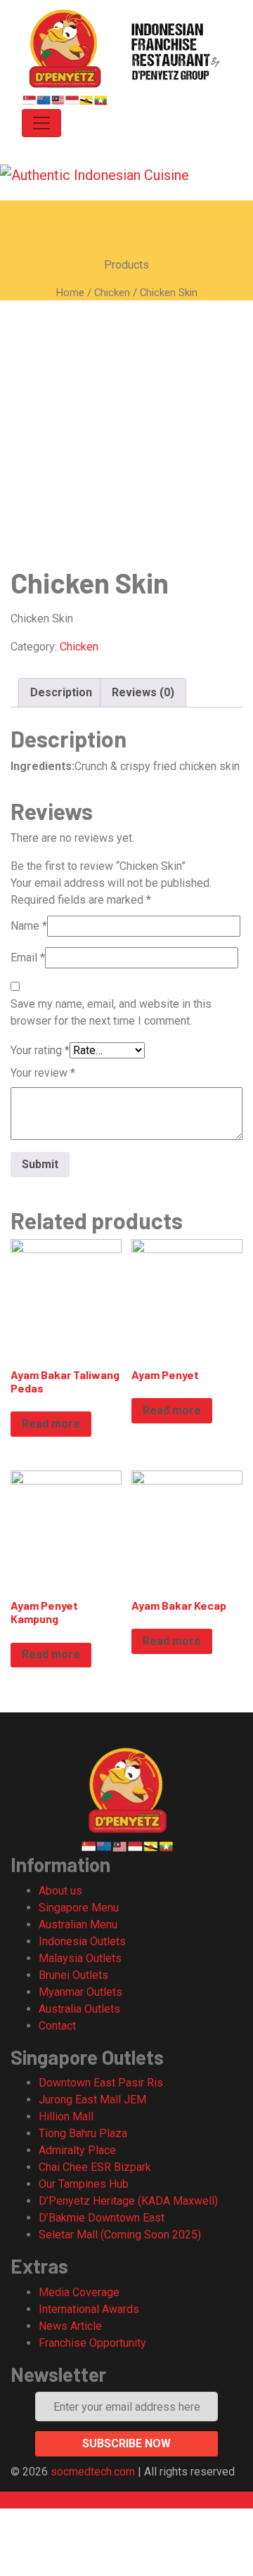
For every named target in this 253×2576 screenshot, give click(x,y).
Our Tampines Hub (84, 2184)
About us (60, 1891)
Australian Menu (78, 1924)
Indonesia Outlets (82, 1941)
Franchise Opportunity (92, 2343)
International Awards (89, 2309)
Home (70, 293)
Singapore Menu (79, 1908)
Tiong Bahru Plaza (83, 2133)
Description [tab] (61, 692)
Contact (57, 2026)
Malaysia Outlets (80, 1958)
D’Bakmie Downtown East (102, 2218)
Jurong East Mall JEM (92, 2100)
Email (28, 957)
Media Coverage (79, 2292)
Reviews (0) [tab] (143, 692)
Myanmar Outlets (80, 1992)
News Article (70, 2326)
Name (29, 926)
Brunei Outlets (73, 1975)
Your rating (40, 1050)
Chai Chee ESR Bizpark (95, 2167)
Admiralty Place (77, 2150)
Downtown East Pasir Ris (101, 2083)
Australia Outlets (79, 2009)
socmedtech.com (94, 2472)
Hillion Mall (66, 2116)
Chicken (112, 293)
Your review (43, 1073)
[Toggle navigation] (41, 123)
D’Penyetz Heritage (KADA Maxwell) (128, 2201)
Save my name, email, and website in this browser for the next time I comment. (111, 1012)
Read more (51, 1424)
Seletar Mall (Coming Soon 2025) (120, 2235)
